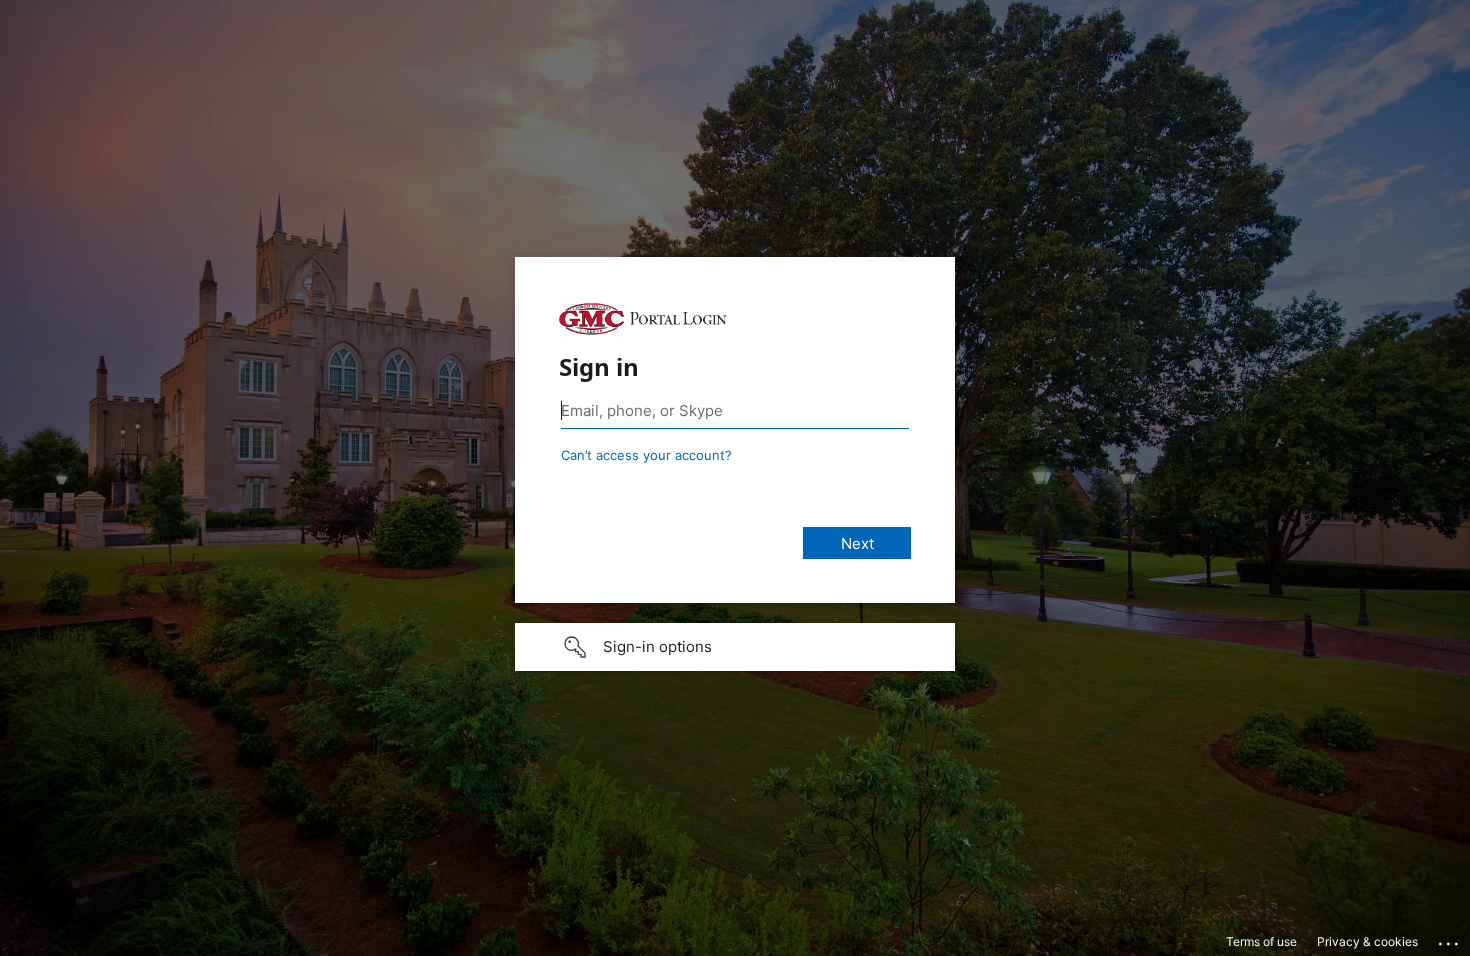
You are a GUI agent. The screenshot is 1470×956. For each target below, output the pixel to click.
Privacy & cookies (1367, 941)
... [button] (1450, 939)
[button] (735, 647)
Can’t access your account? (646, 455)
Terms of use (1261, 941)
